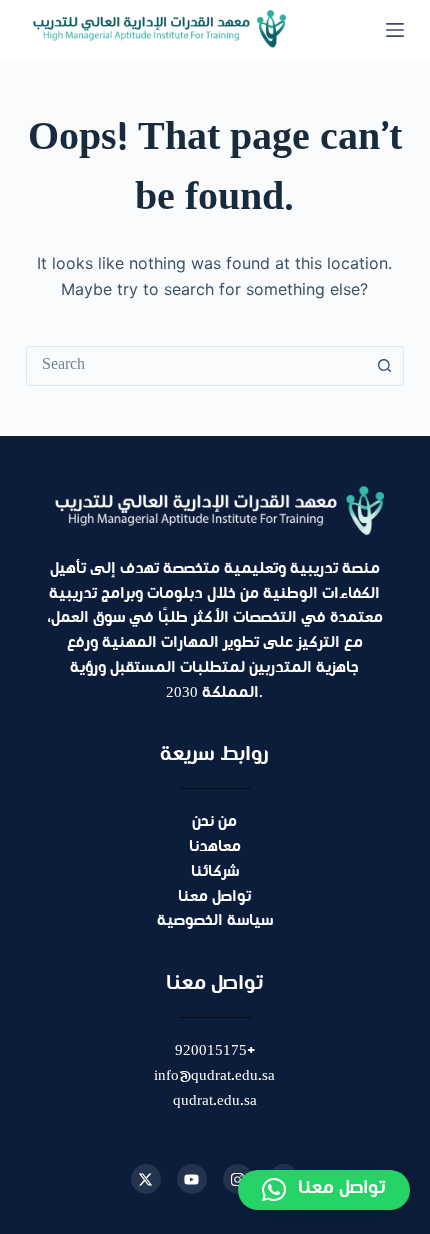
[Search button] (384, 366)
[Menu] (395, 30)
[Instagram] (238, 1179)
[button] (324, 1190)
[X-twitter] (146, 1179)
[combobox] (196, 366)
